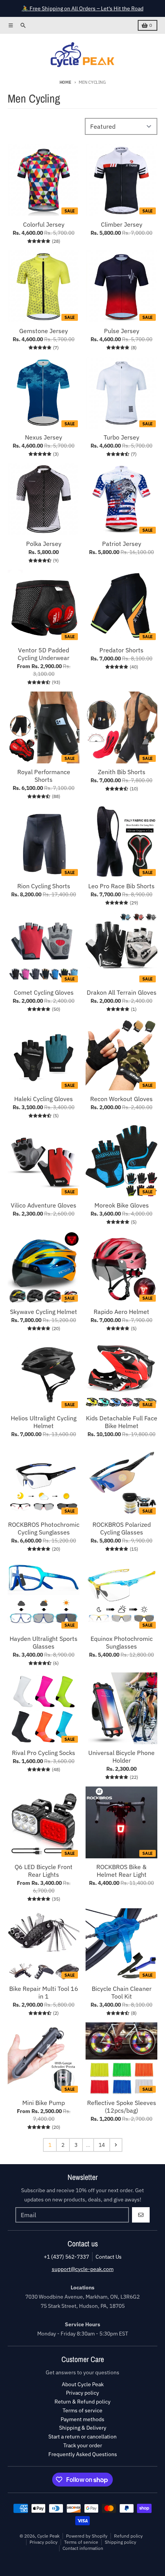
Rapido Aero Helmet (121, 1312)
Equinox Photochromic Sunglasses (122, 1642)
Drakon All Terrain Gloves (122, 992)
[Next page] (116, 2145)
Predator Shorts (121, 650)
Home (65, 82)
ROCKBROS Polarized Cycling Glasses (122, 1528)
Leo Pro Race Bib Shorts (121, 886)
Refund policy (128, 2536)
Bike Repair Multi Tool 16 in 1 (44, 1992)
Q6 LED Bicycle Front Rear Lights (44, 1871)
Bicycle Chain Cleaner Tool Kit (122, 1992)
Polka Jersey (44, 544)
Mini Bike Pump (44, 2103)
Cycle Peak (48, 2536)
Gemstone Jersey (44, 331)
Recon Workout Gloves (121, 1099)
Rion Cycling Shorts (44, 886)
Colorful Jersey (44, 224)
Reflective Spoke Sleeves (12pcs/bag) (122, 2107)
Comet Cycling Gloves (44, 992)
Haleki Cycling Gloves (44, 1099)
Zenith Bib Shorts (122, 772)
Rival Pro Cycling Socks (44, 1753)
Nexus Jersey (44, 437)
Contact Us (109, 2257)
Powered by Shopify (87, 2536)
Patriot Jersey (122, 544)
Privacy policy (44, 2542)
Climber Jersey (122, 224)
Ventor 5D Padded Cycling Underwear (44, 654)
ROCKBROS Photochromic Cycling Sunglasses (44, 1528)
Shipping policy (120, 2542)
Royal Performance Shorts (44, 776)
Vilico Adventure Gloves (44, 1205)
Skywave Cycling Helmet (44, 1312)
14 (102, 2145)
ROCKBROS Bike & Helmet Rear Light (121, 1871)
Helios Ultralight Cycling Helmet (44, 1422)
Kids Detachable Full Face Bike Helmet (122, 1422)
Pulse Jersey (122, 331)
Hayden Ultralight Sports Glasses (44, 1642)
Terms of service (81, 2542)
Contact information (83, 2548)
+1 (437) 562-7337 (66, 2257)
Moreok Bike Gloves (122, 1205)
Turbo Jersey (121, 437)
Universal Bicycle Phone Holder (121, 1757)
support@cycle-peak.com (83, 2269)
